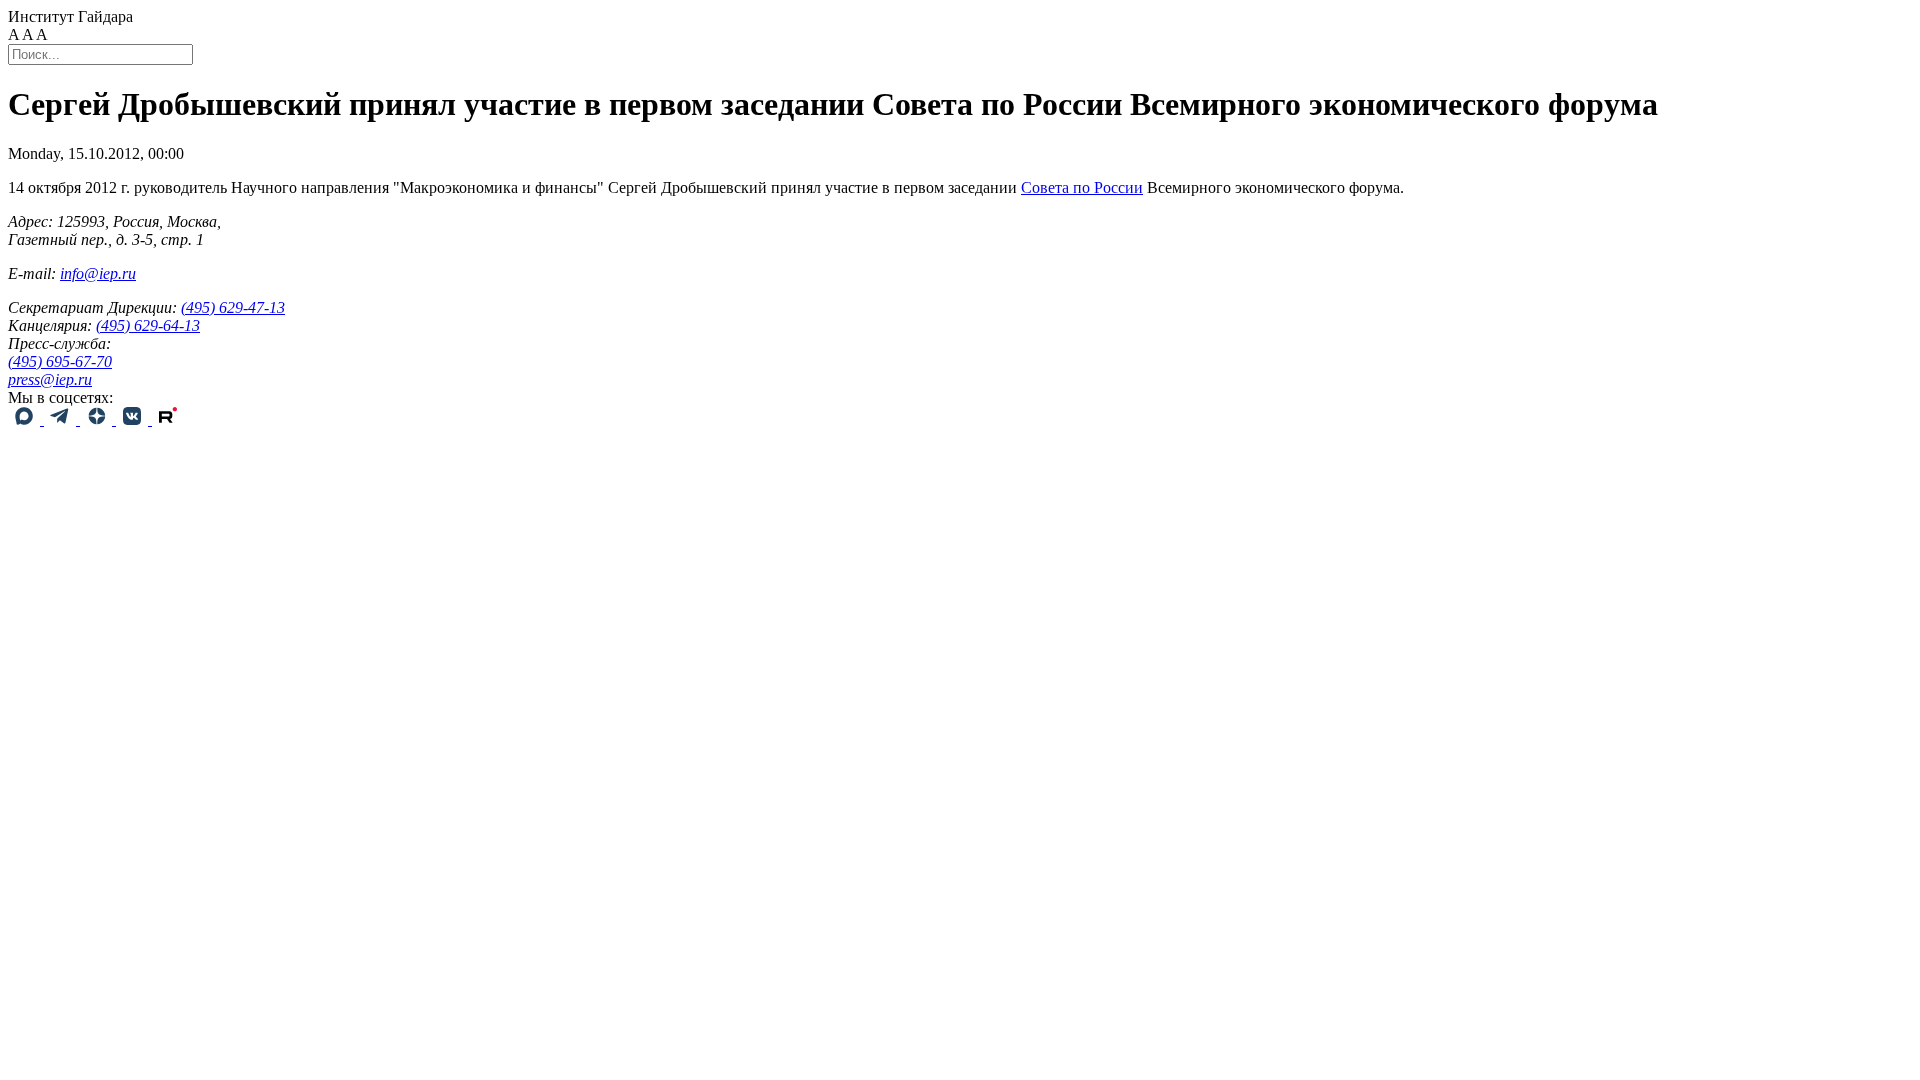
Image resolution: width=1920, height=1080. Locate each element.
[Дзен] (98, 419)
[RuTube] (168, 419)
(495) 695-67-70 (60, 361)
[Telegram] (62, 419)
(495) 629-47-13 (233, 307)
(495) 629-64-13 (148, 325)
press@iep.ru (50, 379)
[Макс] (26, 419)
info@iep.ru (98, 273)
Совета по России (1082, 187)
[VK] (134, 419)
